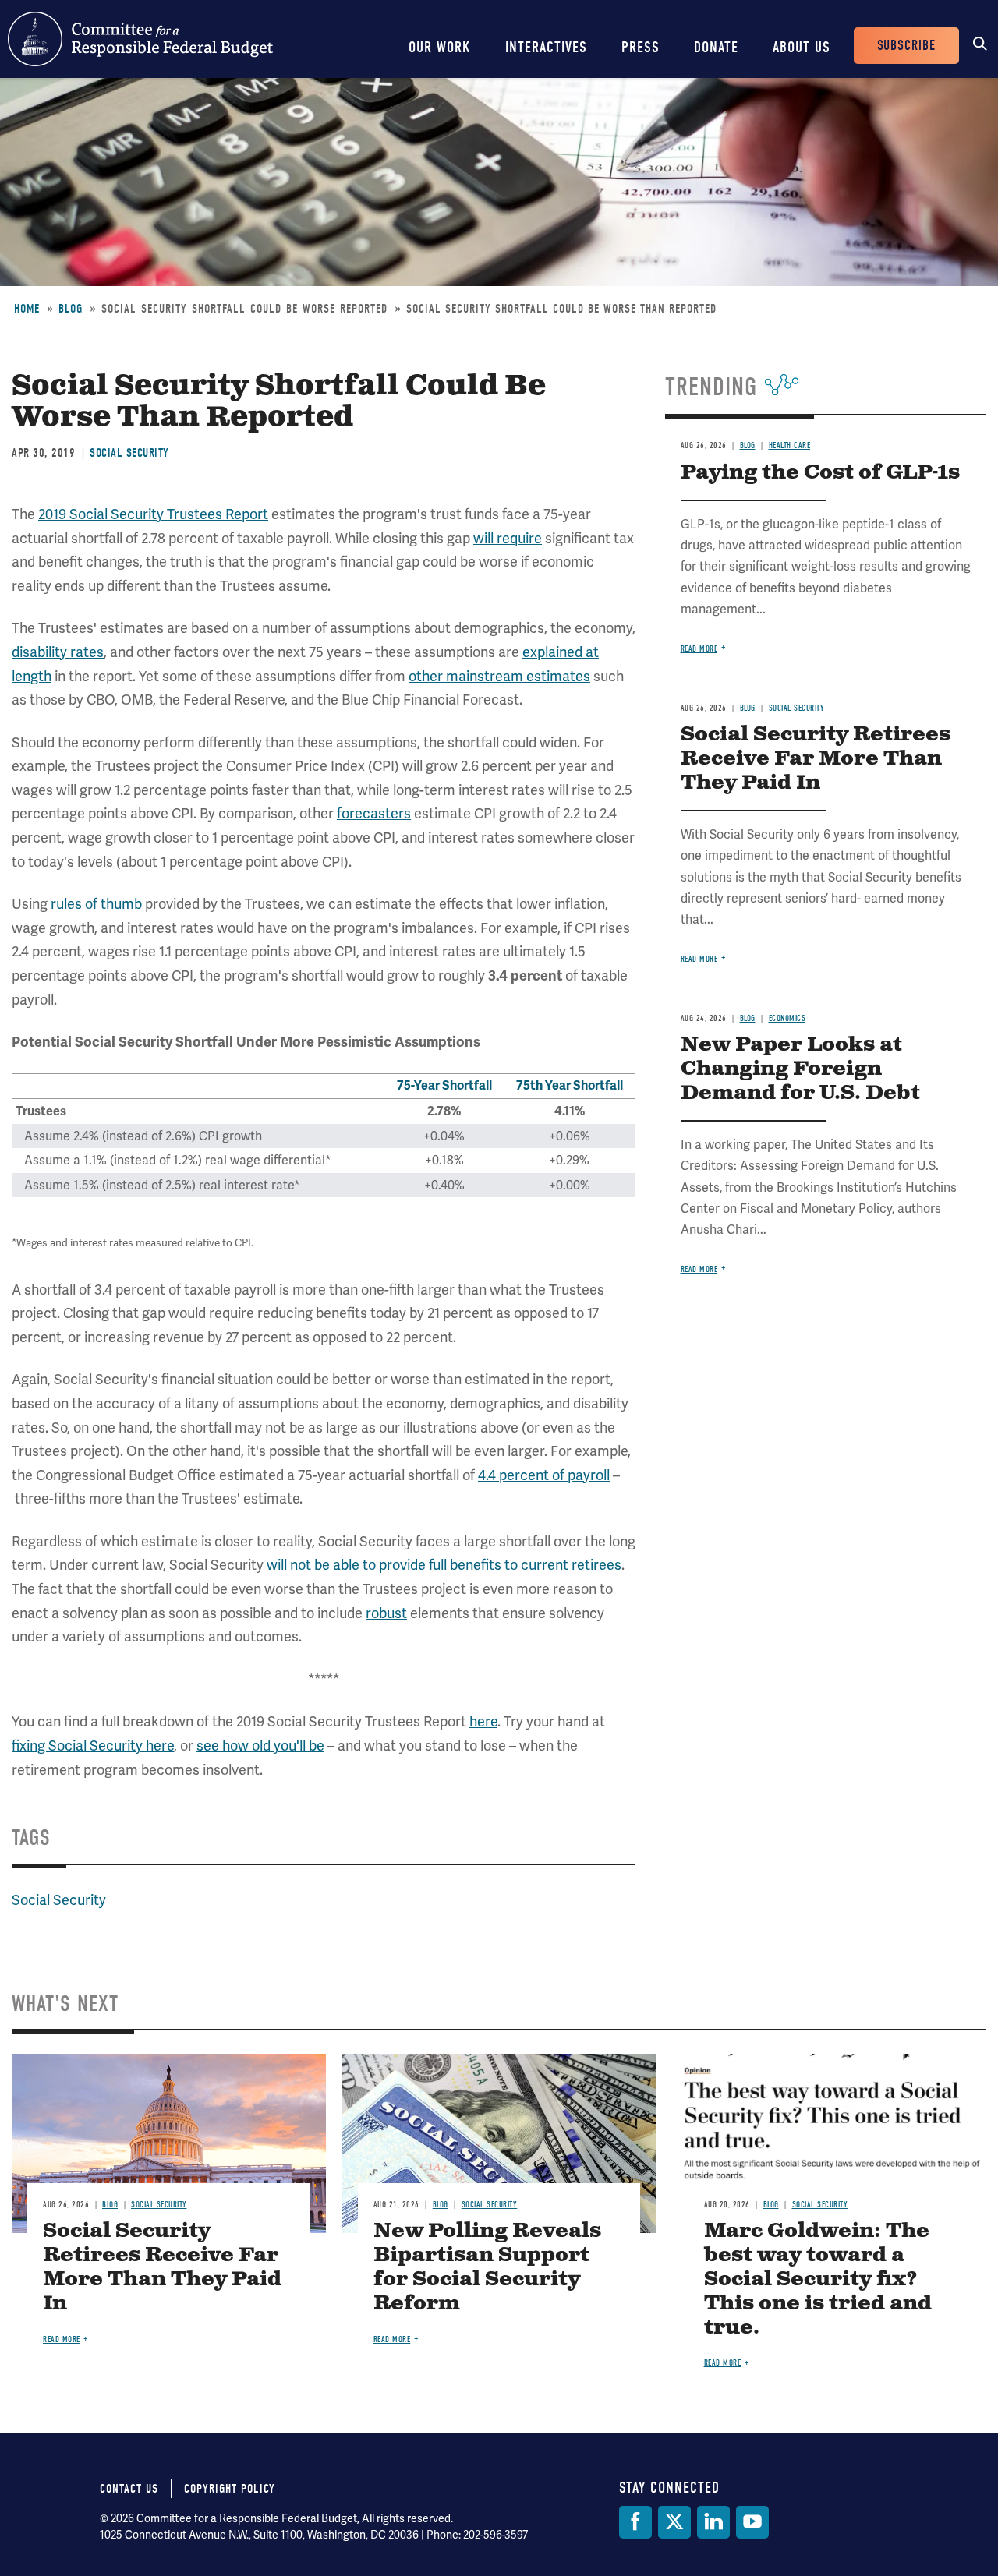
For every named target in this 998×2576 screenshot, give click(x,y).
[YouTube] (752, 2522)
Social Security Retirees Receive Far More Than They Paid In (816, 759)
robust (386, 1613)
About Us (802, 47)
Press (641, 47)
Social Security (129, 453)
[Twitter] (674, 2522)
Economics (787, 1018)
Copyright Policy (230, 2489)
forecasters (374, 813)
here (483, 1721)
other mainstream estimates (499, 676)
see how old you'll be (260, 1746)
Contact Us (129, 2489)
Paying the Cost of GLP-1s (820, 473)
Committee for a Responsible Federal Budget (140, 39)
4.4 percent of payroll (544, 1475)
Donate (716, 47)
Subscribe (906, 46)
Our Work (440, 47)
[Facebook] (635, 2522)
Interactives (546, 47)
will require (508, 538)
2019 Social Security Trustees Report (153, 514)
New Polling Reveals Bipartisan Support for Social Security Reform (487, 2267)
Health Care (790, 445)
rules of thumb (96, 904)
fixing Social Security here (93, 1746)
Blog (71, 309)
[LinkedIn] (713, 2522)
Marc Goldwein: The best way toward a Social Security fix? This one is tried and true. (818, 2279)
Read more (699, 649)
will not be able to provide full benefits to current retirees (444, 1565)
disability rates (58, 652)
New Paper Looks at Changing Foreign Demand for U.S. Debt (800, 1069)
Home (27, 309)
